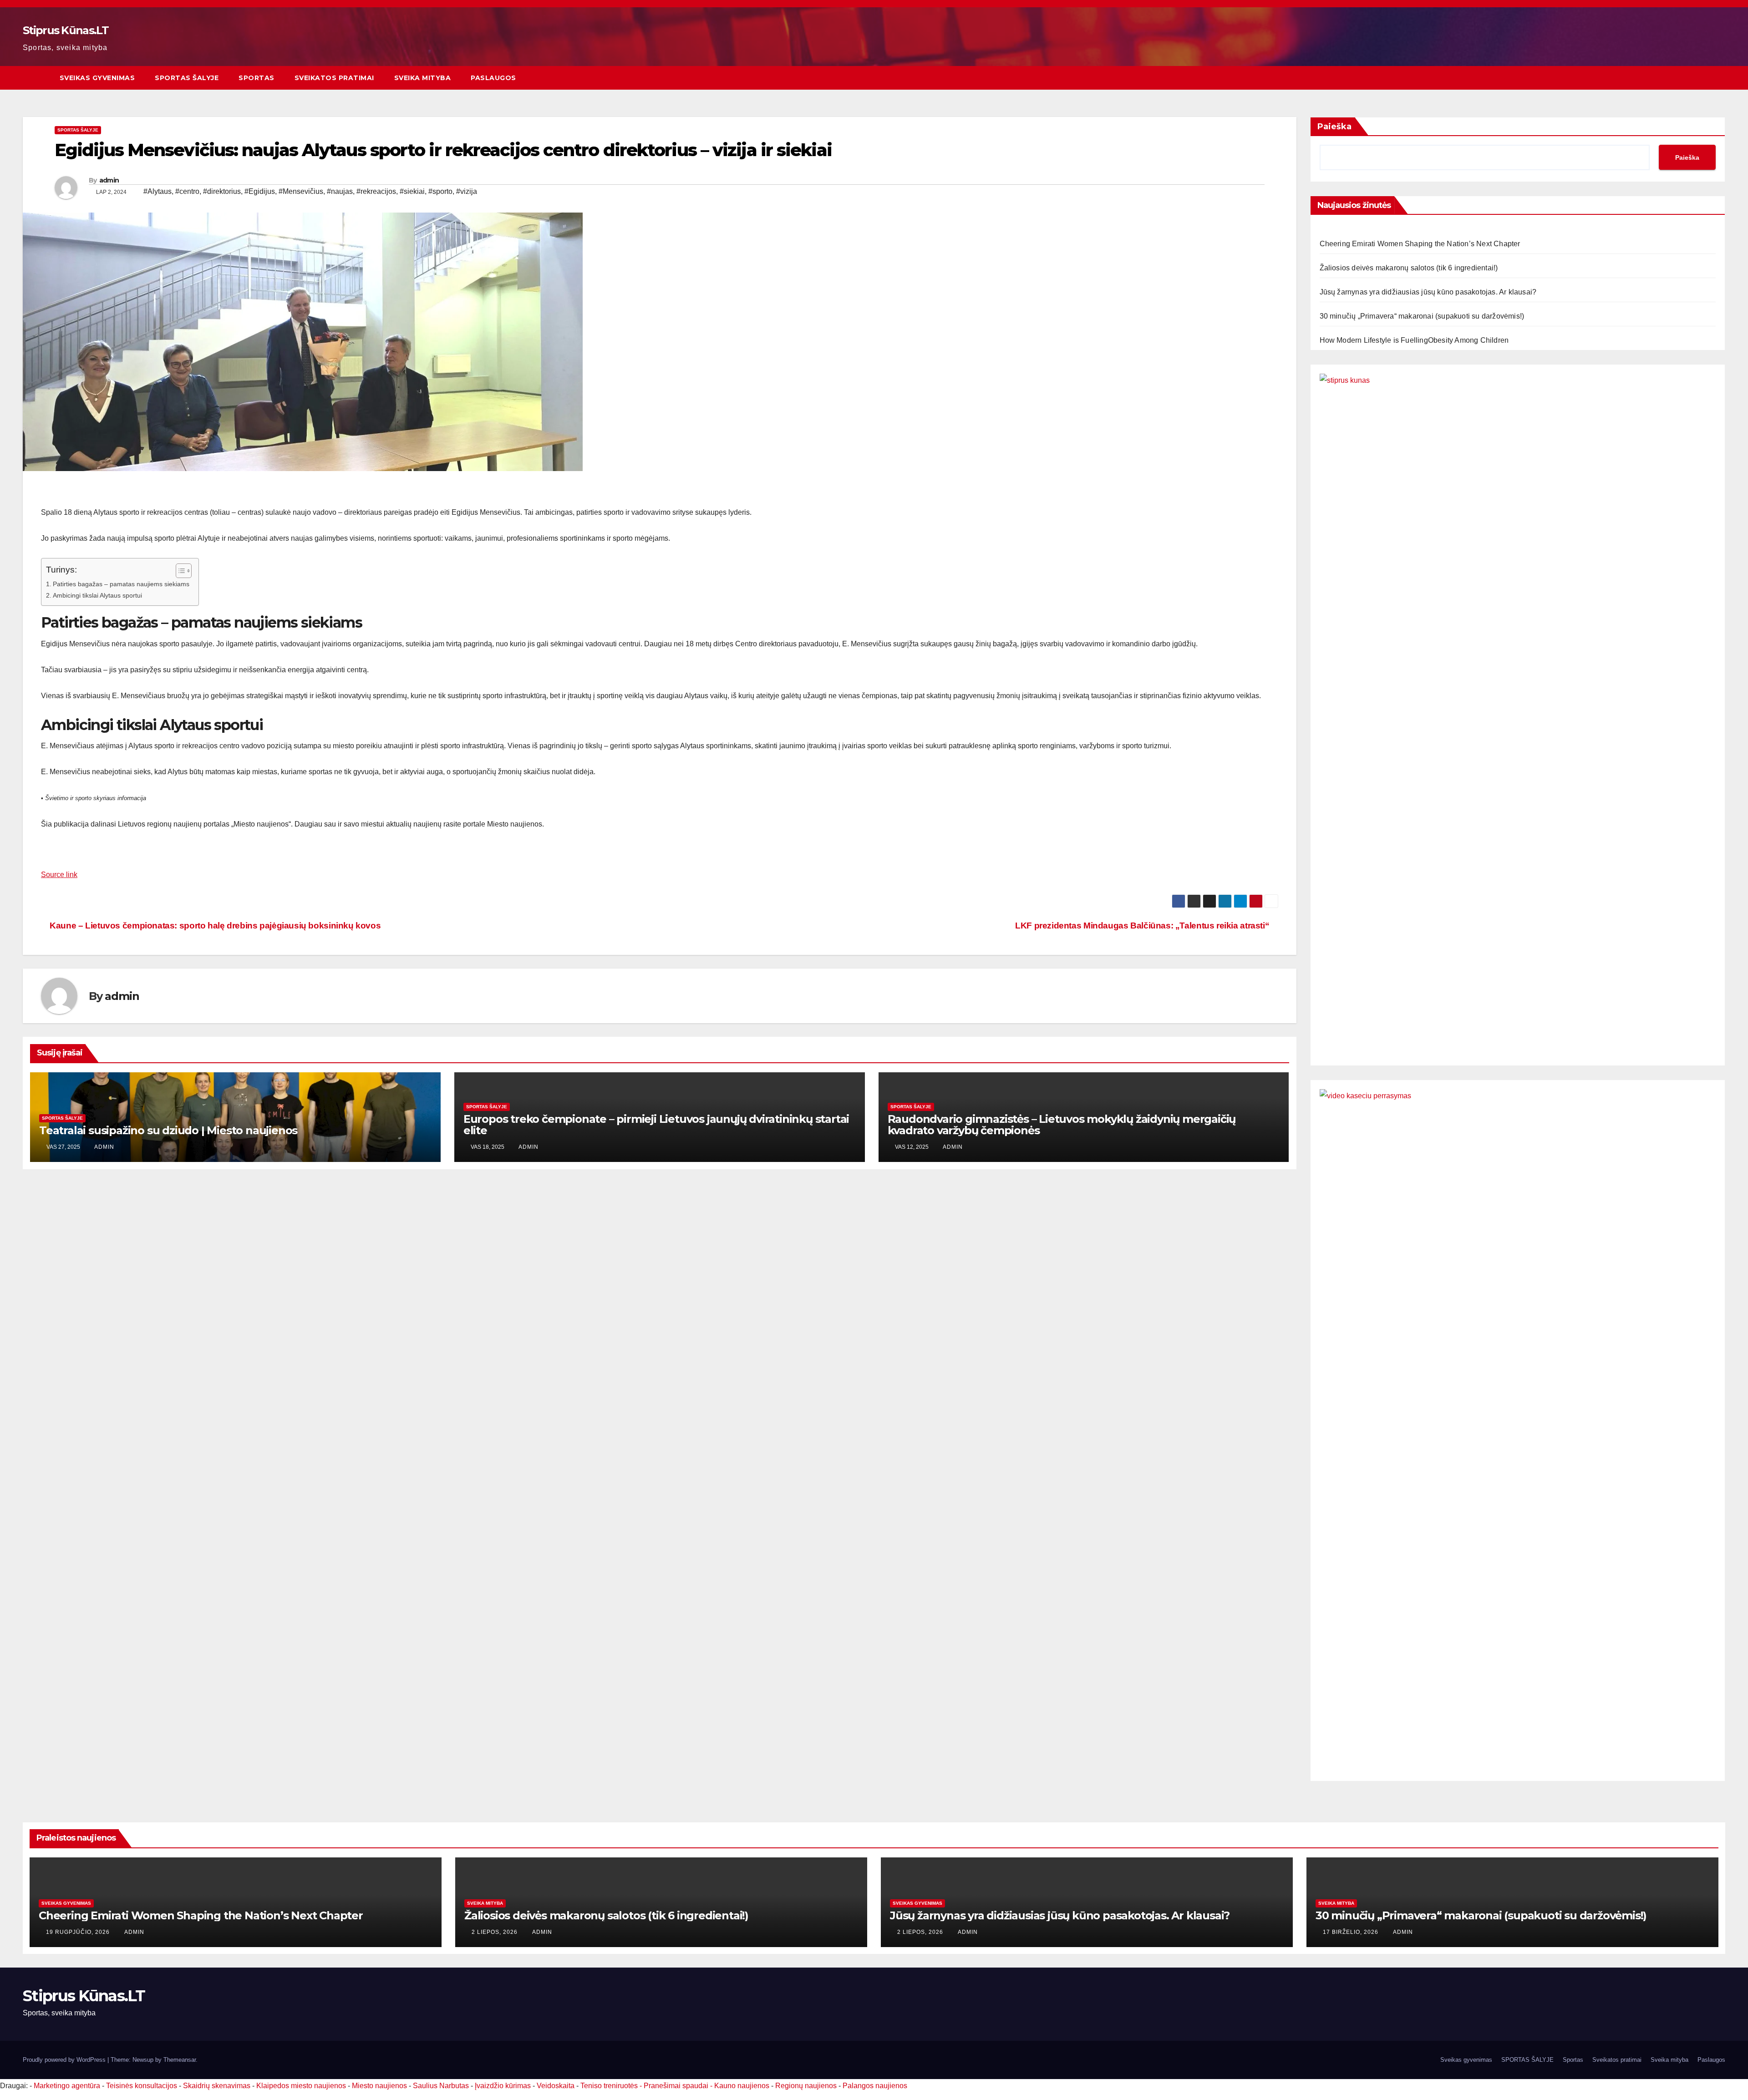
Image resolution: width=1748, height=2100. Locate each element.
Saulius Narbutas (441, 2086)
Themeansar (180, 2060)
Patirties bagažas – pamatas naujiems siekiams (121, 584)
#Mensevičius (301, 191)
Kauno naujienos (742, 2086)
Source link (59, 875)
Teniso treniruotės (609, 2086)
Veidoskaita (556, 2086)
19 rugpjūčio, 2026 (79, 1932)
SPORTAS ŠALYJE (187, 78)
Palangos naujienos (875, 2086)
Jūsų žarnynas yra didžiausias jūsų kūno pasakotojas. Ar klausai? (1428, 292)
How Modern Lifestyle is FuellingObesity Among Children (1414, 340)
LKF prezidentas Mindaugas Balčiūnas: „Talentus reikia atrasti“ (1143, 926)
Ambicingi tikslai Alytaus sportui (97, 595)
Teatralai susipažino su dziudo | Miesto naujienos (168, 1130)
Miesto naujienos (379, 2086)
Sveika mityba (423, 78)
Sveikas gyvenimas (97, 78)
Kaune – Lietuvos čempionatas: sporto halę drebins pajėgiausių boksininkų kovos (214, 926)
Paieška (1334, 127)
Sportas (257, 78)
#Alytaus (158, 191)
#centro (187, 191)
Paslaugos (493, 78)
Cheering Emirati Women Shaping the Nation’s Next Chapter (1420, 244)
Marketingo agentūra (67, 2086)
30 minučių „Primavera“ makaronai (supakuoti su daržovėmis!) (1422, 316)
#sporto (440, 191)
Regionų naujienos (806, 2086)
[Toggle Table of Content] (179, 571)
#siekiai (412, 191)
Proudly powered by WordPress (65, 2060)
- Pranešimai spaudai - (677, 2086)
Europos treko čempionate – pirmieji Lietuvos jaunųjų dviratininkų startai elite (656, 1125)
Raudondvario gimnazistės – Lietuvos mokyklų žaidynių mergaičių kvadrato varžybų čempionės (1062, 1125)
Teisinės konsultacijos (142, 2086)
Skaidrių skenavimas (217, 2086)
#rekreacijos (376, 191)
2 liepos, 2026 (495, 1932)
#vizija (467, 191)
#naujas (340, 191)
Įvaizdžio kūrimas (503, 2086)
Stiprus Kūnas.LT (66, 30)
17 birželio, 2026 (1352, 1932)
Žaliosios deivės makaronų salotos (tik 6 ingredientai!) (1409, 268)
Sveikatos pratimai (334, 78)
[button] (1719, 78)
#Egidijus (260, 191)
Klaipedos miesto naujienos (301, 2086)
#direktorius (222, 191)
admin (109, 180)
